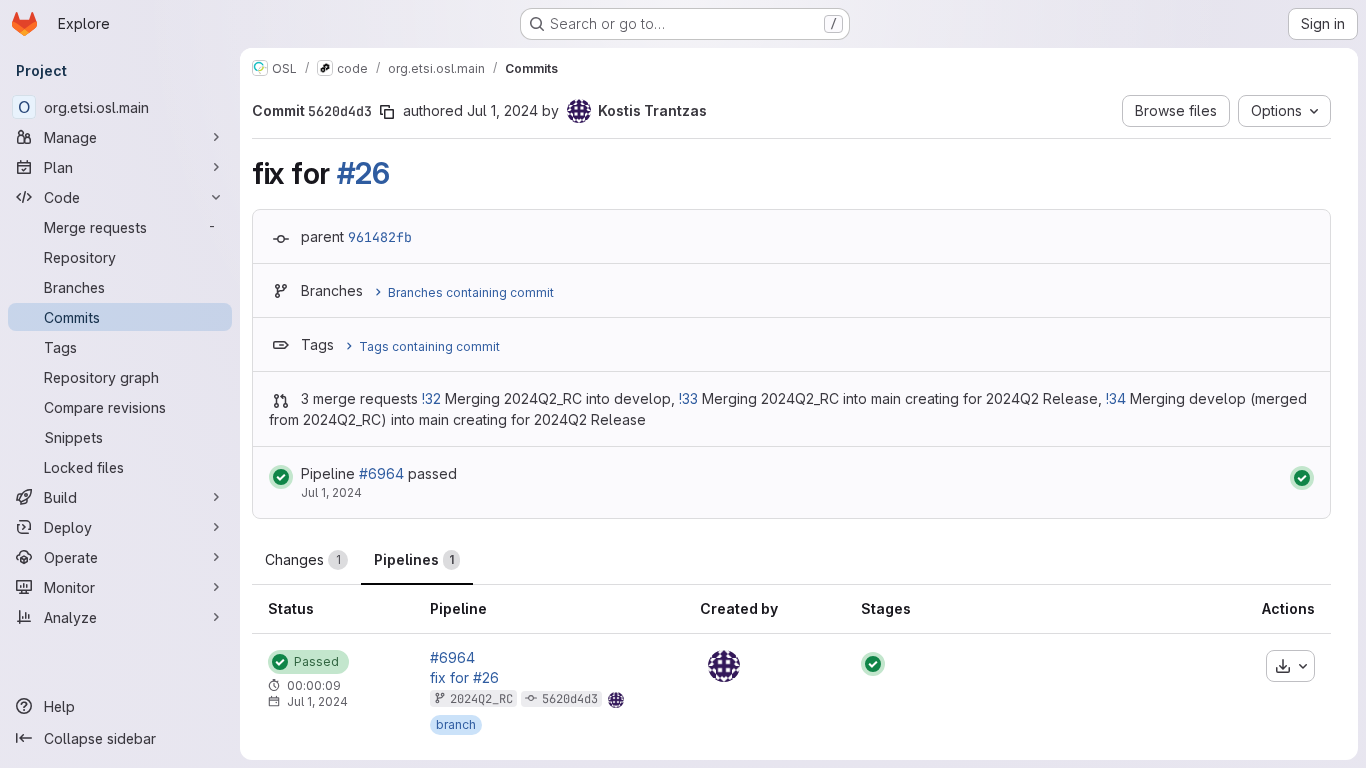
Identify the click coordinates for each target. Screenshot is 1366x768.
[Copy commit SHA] (387, 112)
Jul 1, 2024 (502, 110)
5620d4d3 (570, 699)
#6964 (381, 473)
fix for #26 (464, 678)
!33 (688, 398)
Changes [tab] (303, 559)
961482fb (380, 237)
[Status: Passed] (281, 477)
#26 (363, 173)
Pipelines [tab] (414, 559)
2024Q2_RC (481, 699)
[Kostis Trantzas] (724, 666)
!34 (1116, 398)
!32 (431, 398)
